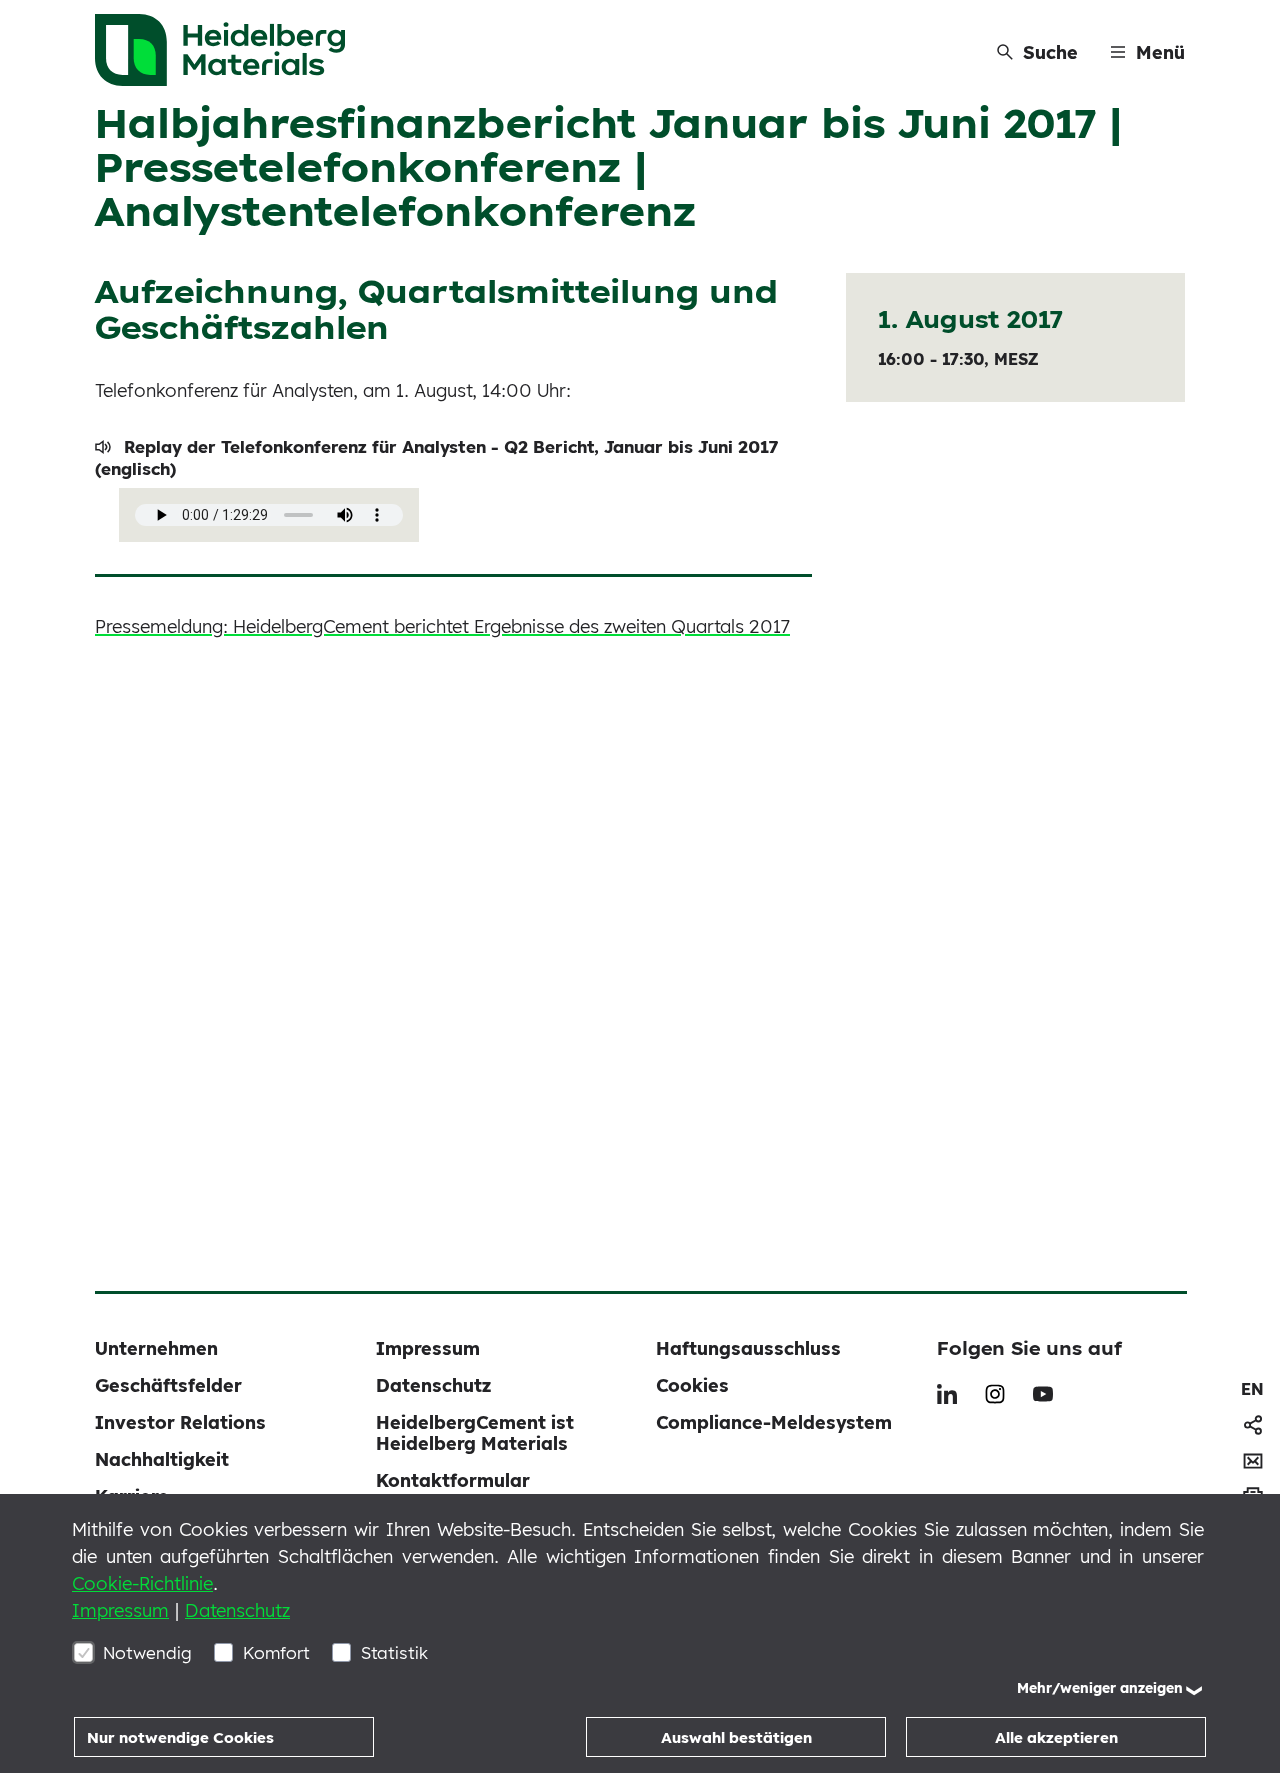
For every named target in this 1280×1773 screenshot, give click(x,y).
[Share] (1253, 1425)
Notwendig (147, 1652)
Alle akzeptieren (1056, 1737)
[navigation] (1252, 1389)
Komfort (276, 1652)
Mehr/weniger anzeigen (1100, 1688)
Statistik (394, 1652)
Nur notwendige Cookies (180, 1737)
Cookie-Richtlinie (142, 1583)
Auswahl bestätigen (736, 1737)
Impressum (120, 1610)
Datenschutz (237, 1610)
